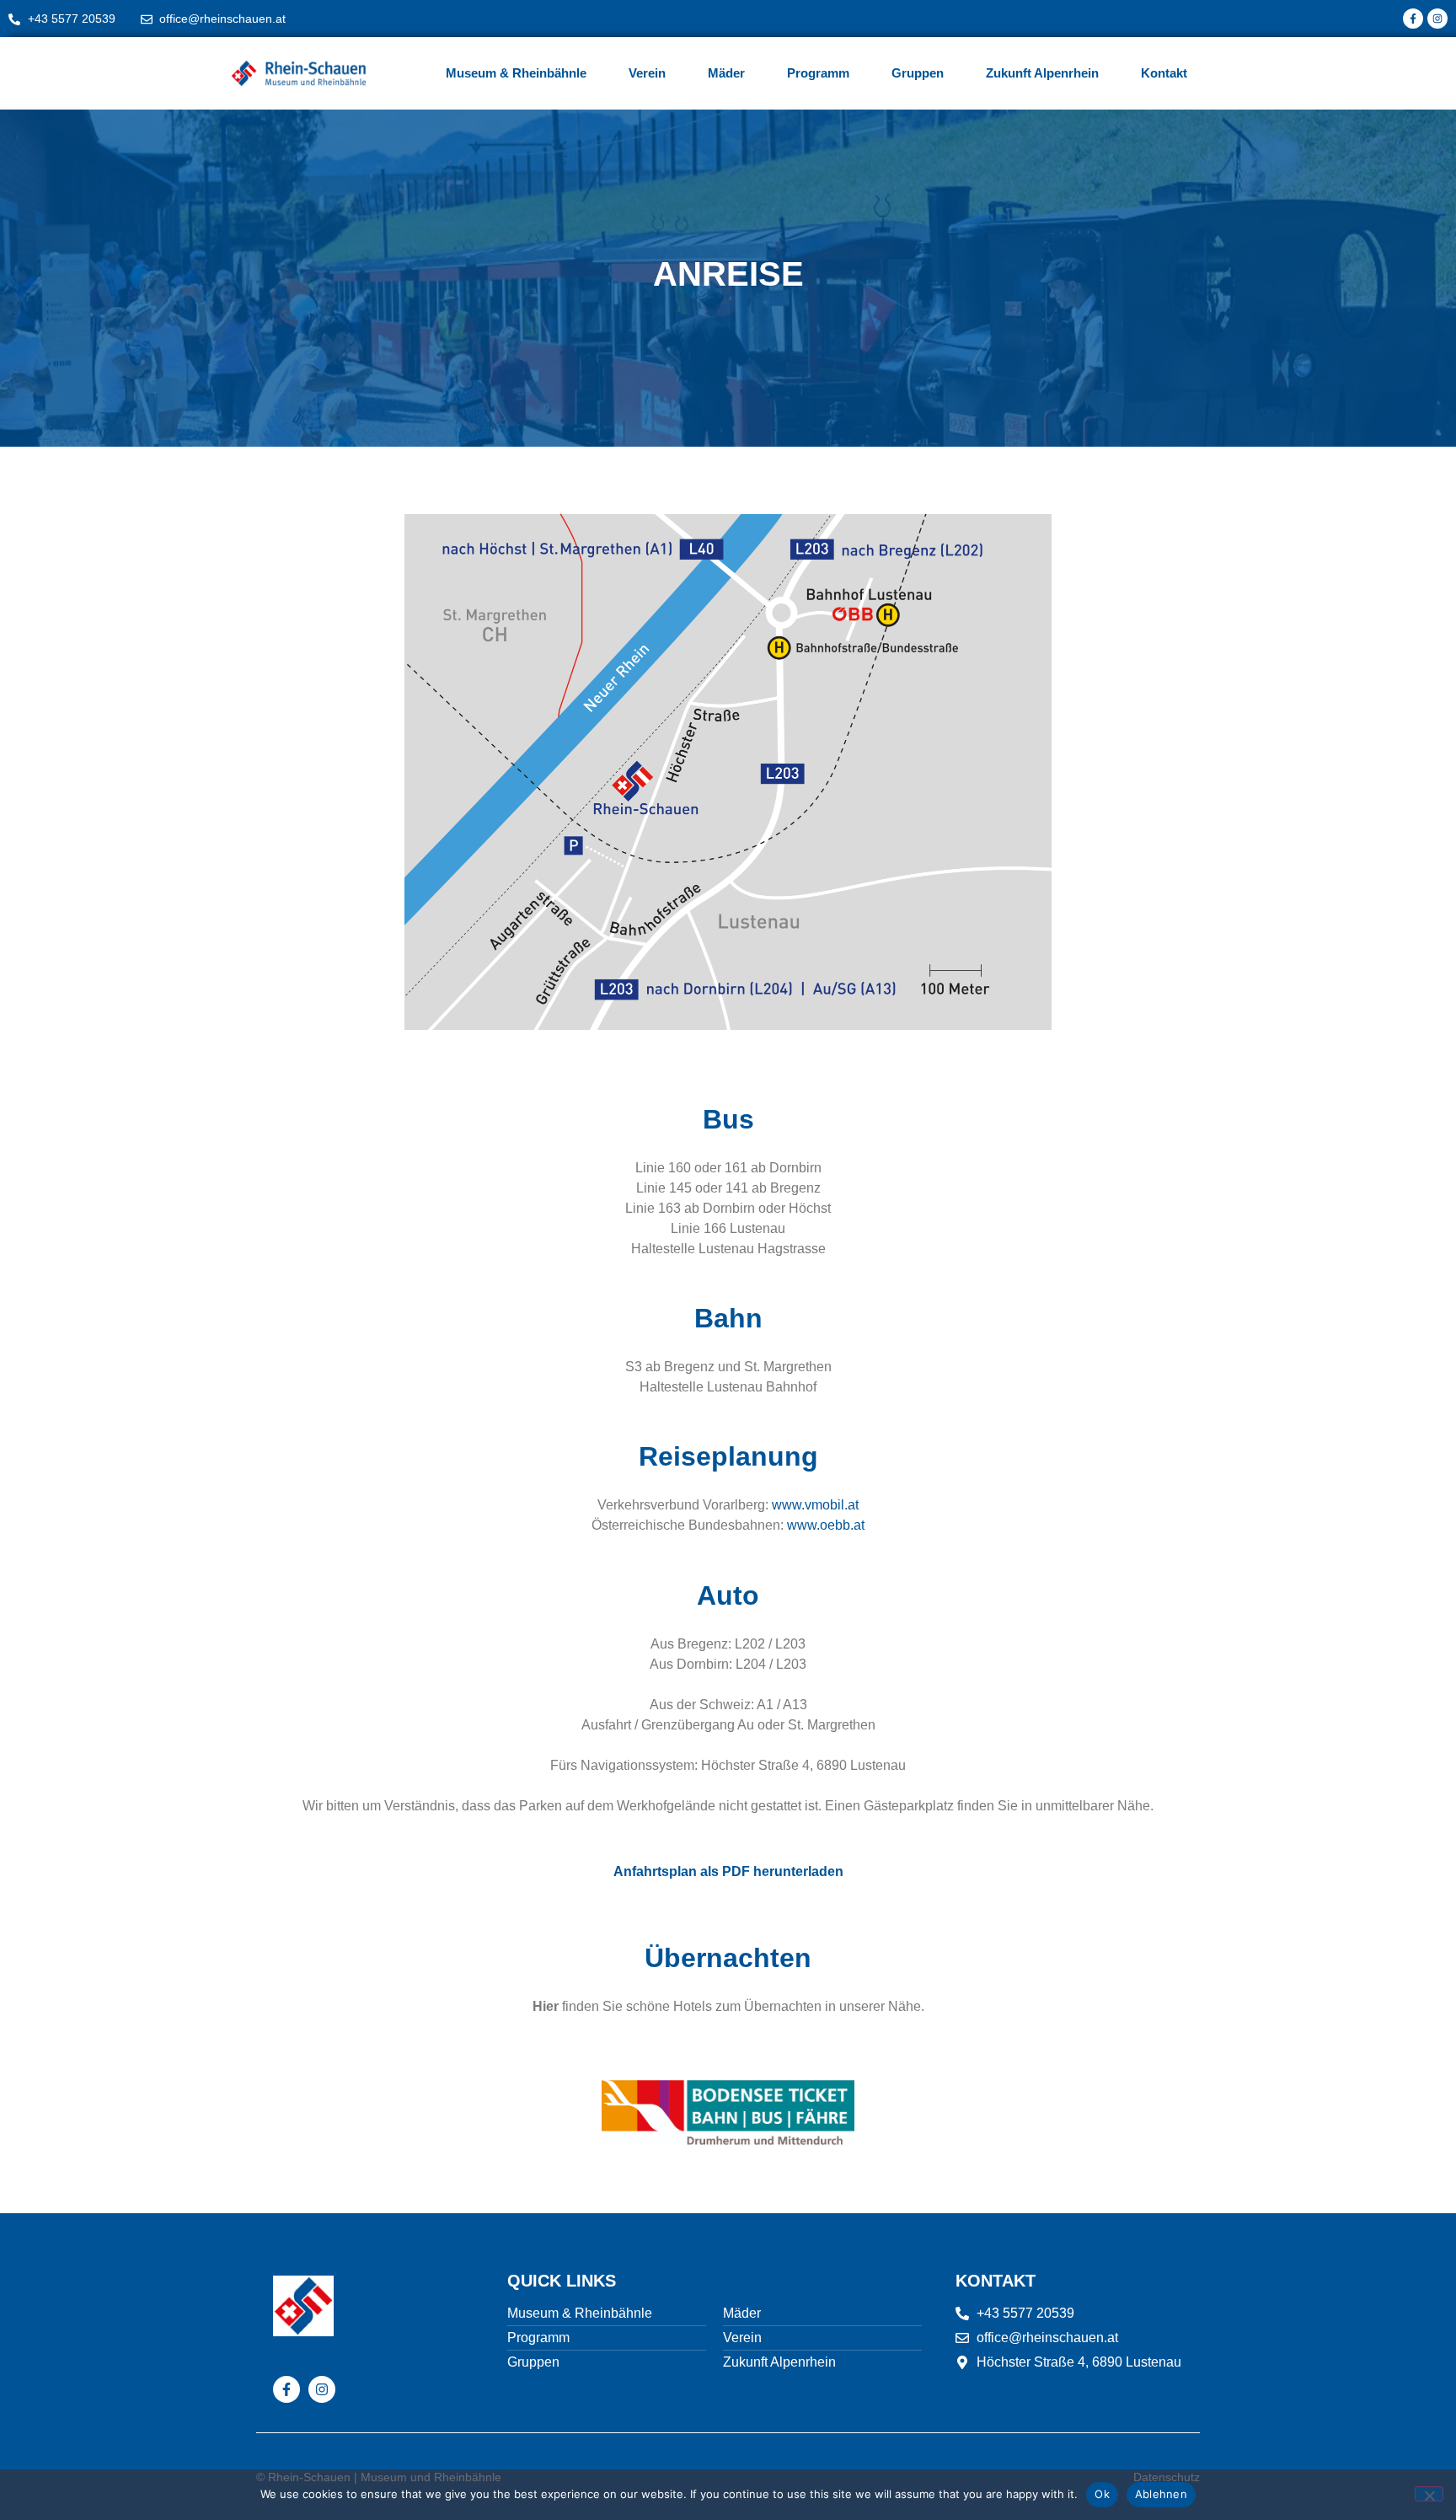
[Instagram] (1437, 19)
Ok (1102, 2494)
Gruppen (918, 73)
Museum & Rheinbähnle (516, 73)
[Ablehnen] (1429, 2494)
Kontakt (1164, 73)
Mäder (726, 73)
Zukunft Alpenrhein (1042, 73)
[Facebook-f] (1413, 19)
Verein (647, 73)
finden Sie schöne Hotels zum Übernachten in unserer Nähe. (728, 2006)
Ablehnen (1161, 2494)
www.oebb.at (826, 1525)
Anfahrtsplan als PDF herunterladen (728, 1871)
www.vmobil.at (815, 1505)
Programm (818, 73)
